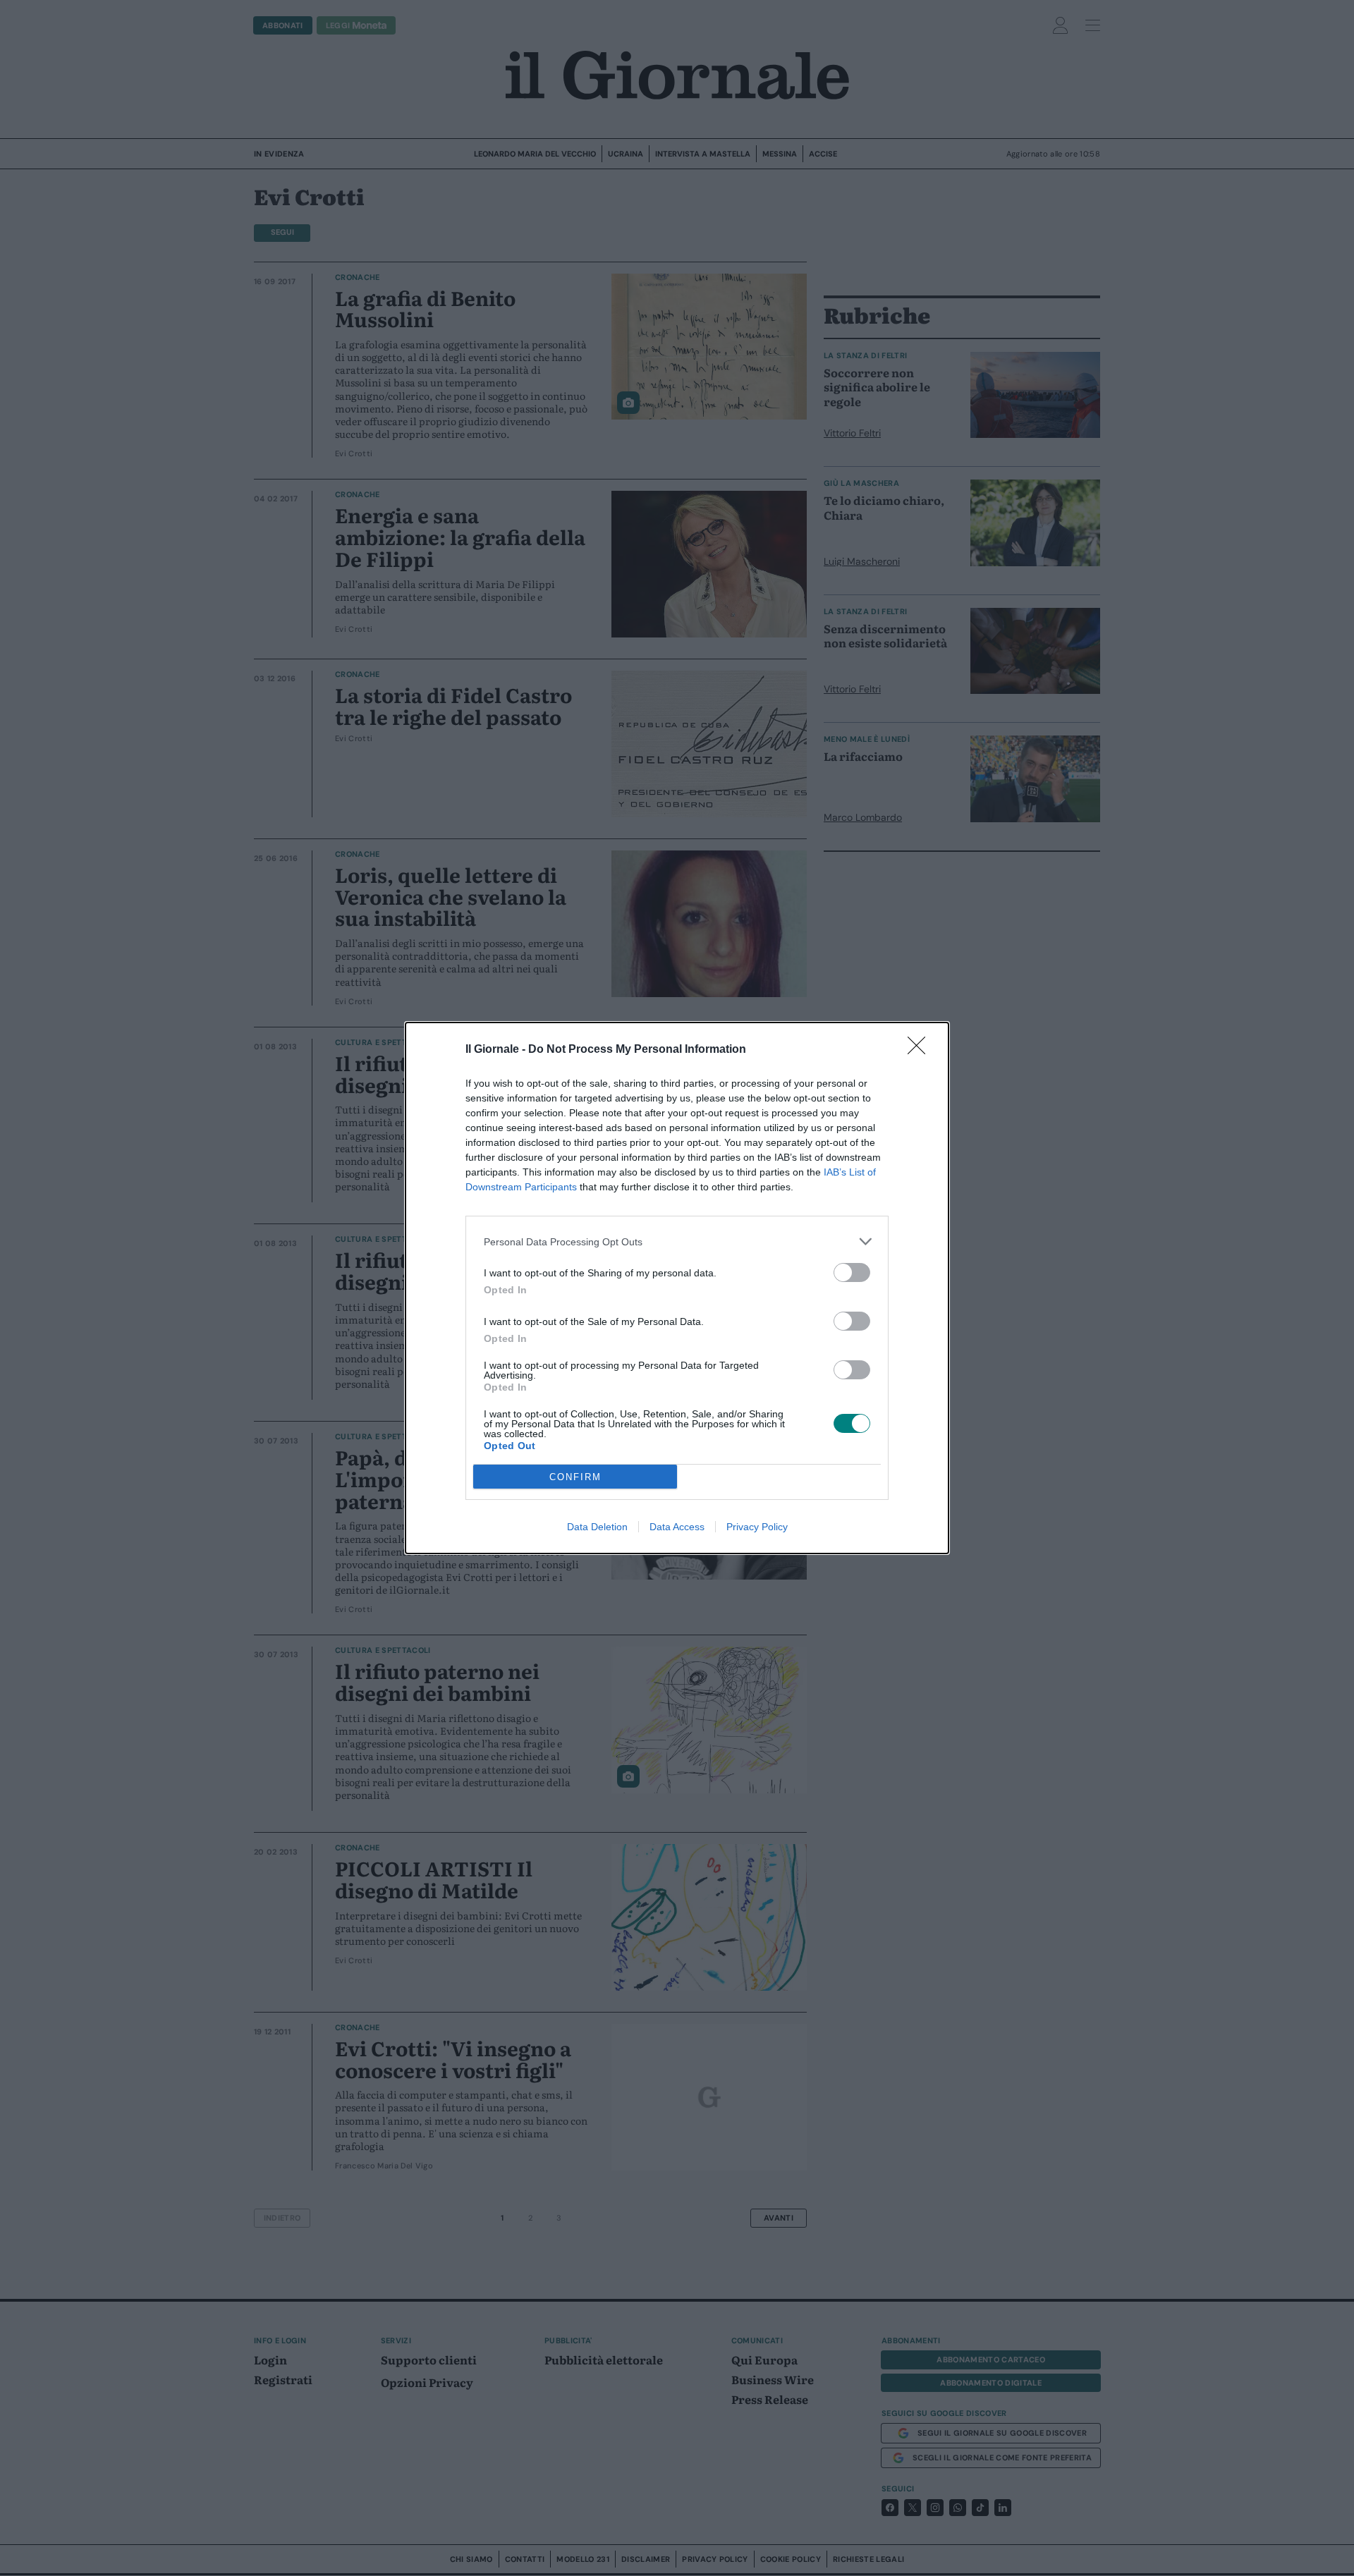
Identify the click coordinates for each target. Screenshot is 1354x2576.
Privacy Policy (757, 1527)
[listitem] (677, 1241)
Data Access (677, 1527)
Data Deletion (597, 1527)
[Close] (921, 1050)
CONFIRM (575, 1477)
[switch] (852, 1272)
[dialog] (677, 1288)
